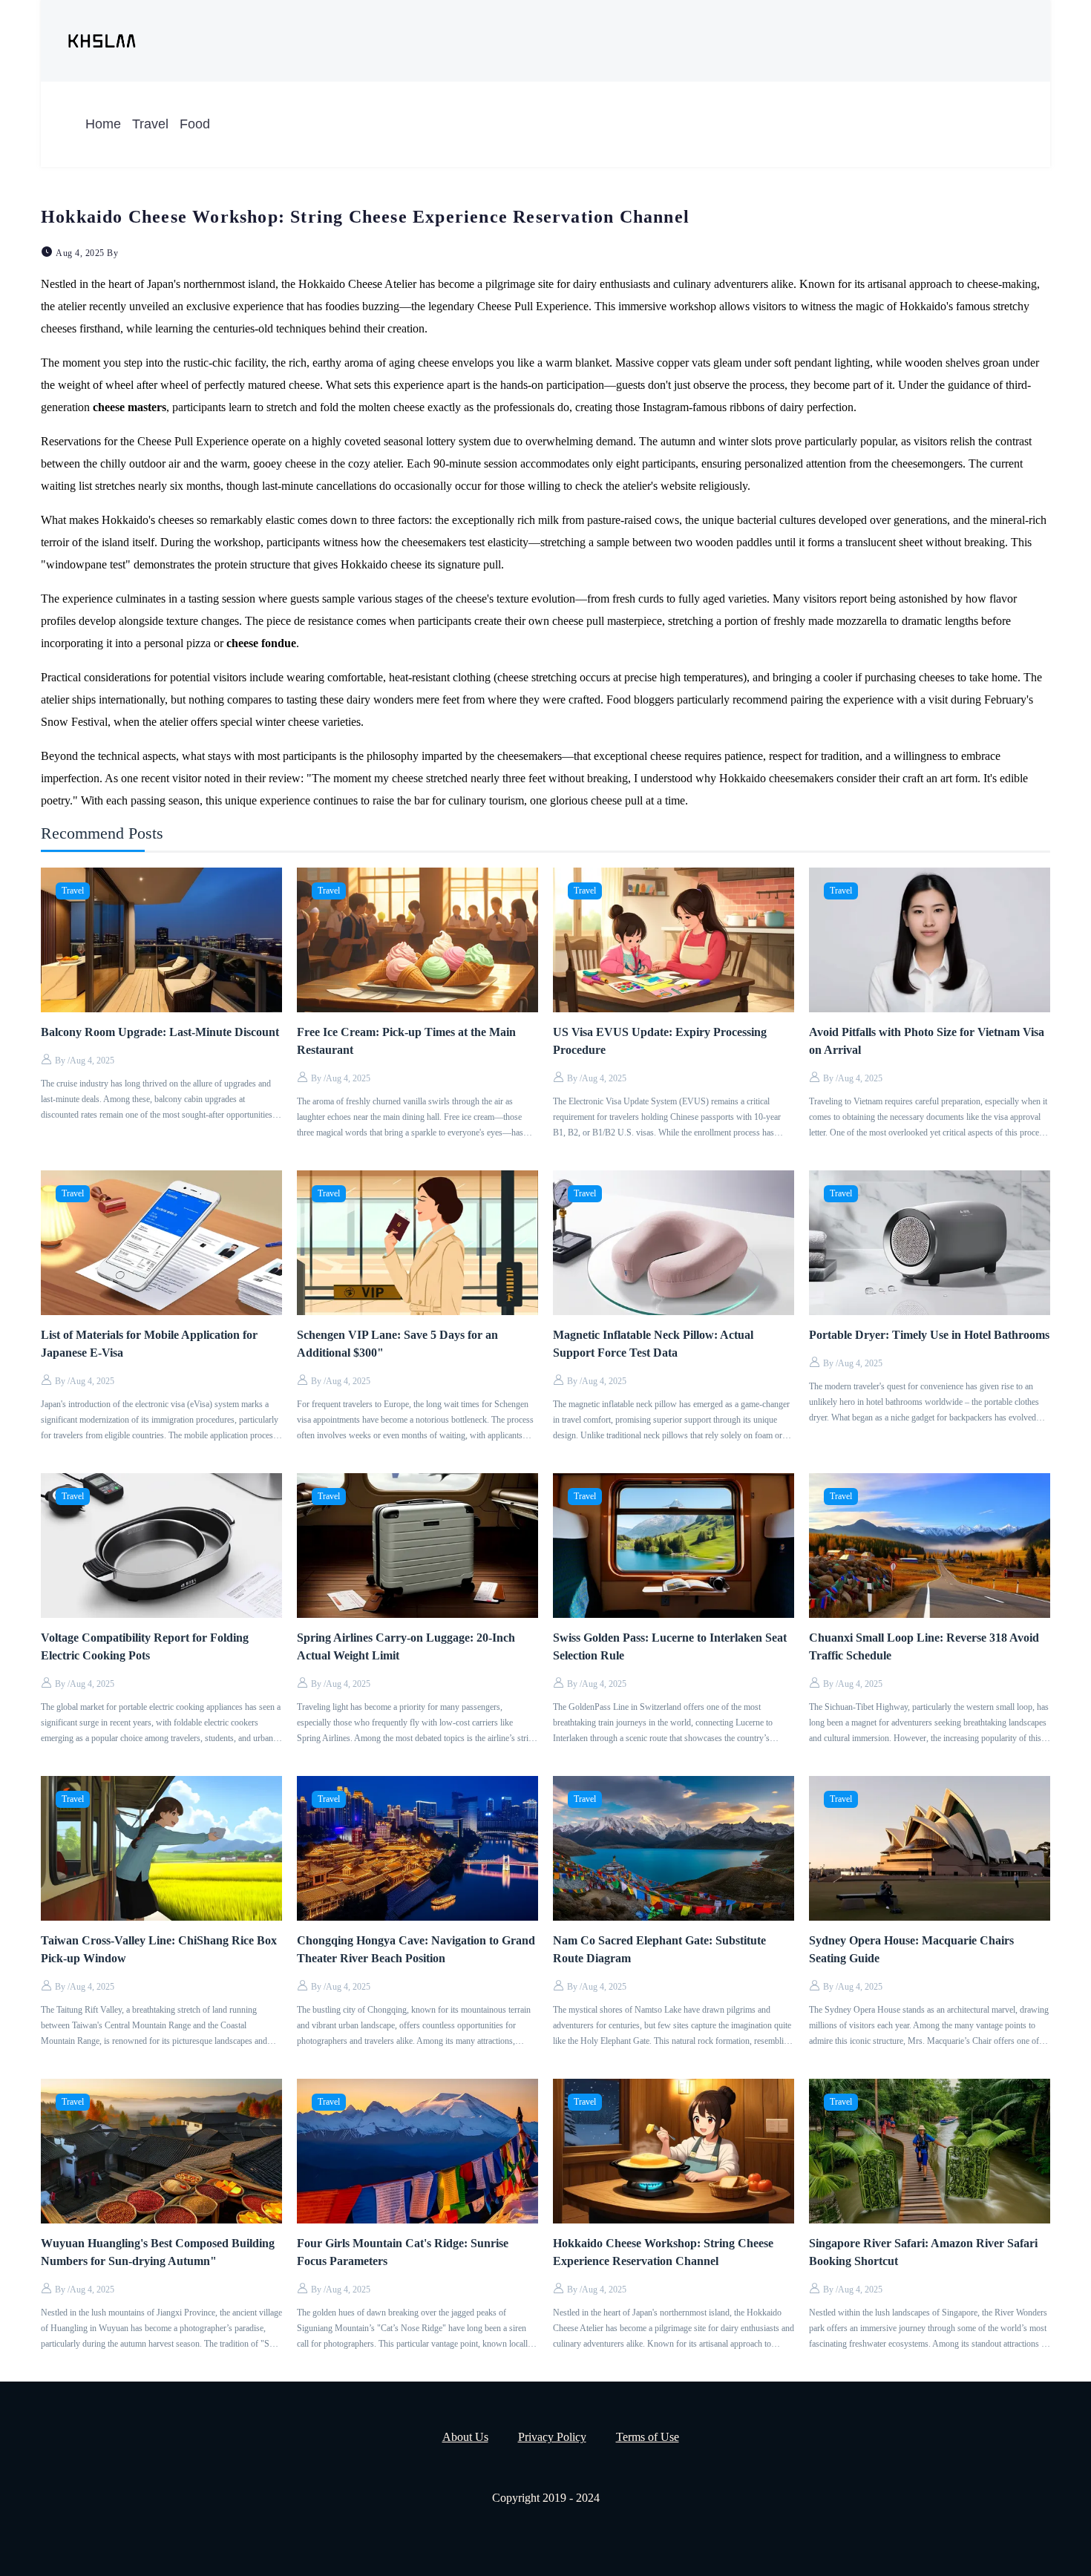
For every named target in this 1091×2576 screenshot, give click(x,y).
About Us (465, 2437)
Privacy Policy (552, 2437)
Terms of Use (648, 2437)
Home (103, 124)
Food (195, 124)
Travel (150, 124)
